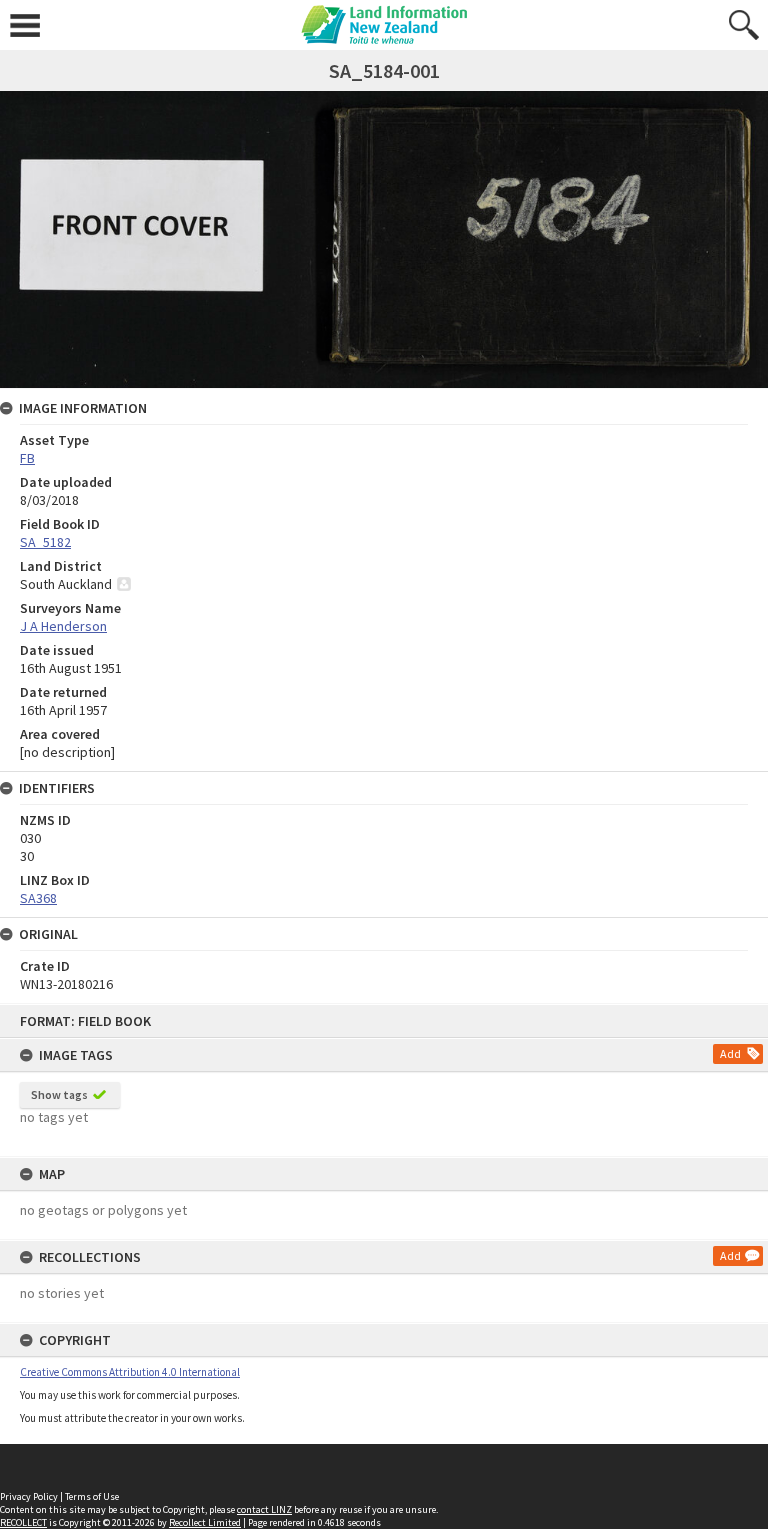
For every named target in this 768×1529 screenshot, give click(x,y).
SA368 (38, 898)
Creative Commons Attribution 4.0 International (130, 1372)
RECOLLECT (23, 1522)
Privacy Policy (29, 1496)
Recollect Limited (205, 1522)
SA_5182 (45, 542)
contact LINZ (264, 1509)
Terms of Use (92, 1496)
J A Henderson (63, 626)
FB (27, 458)
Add (730, 1053)
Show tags (59, 1094)
